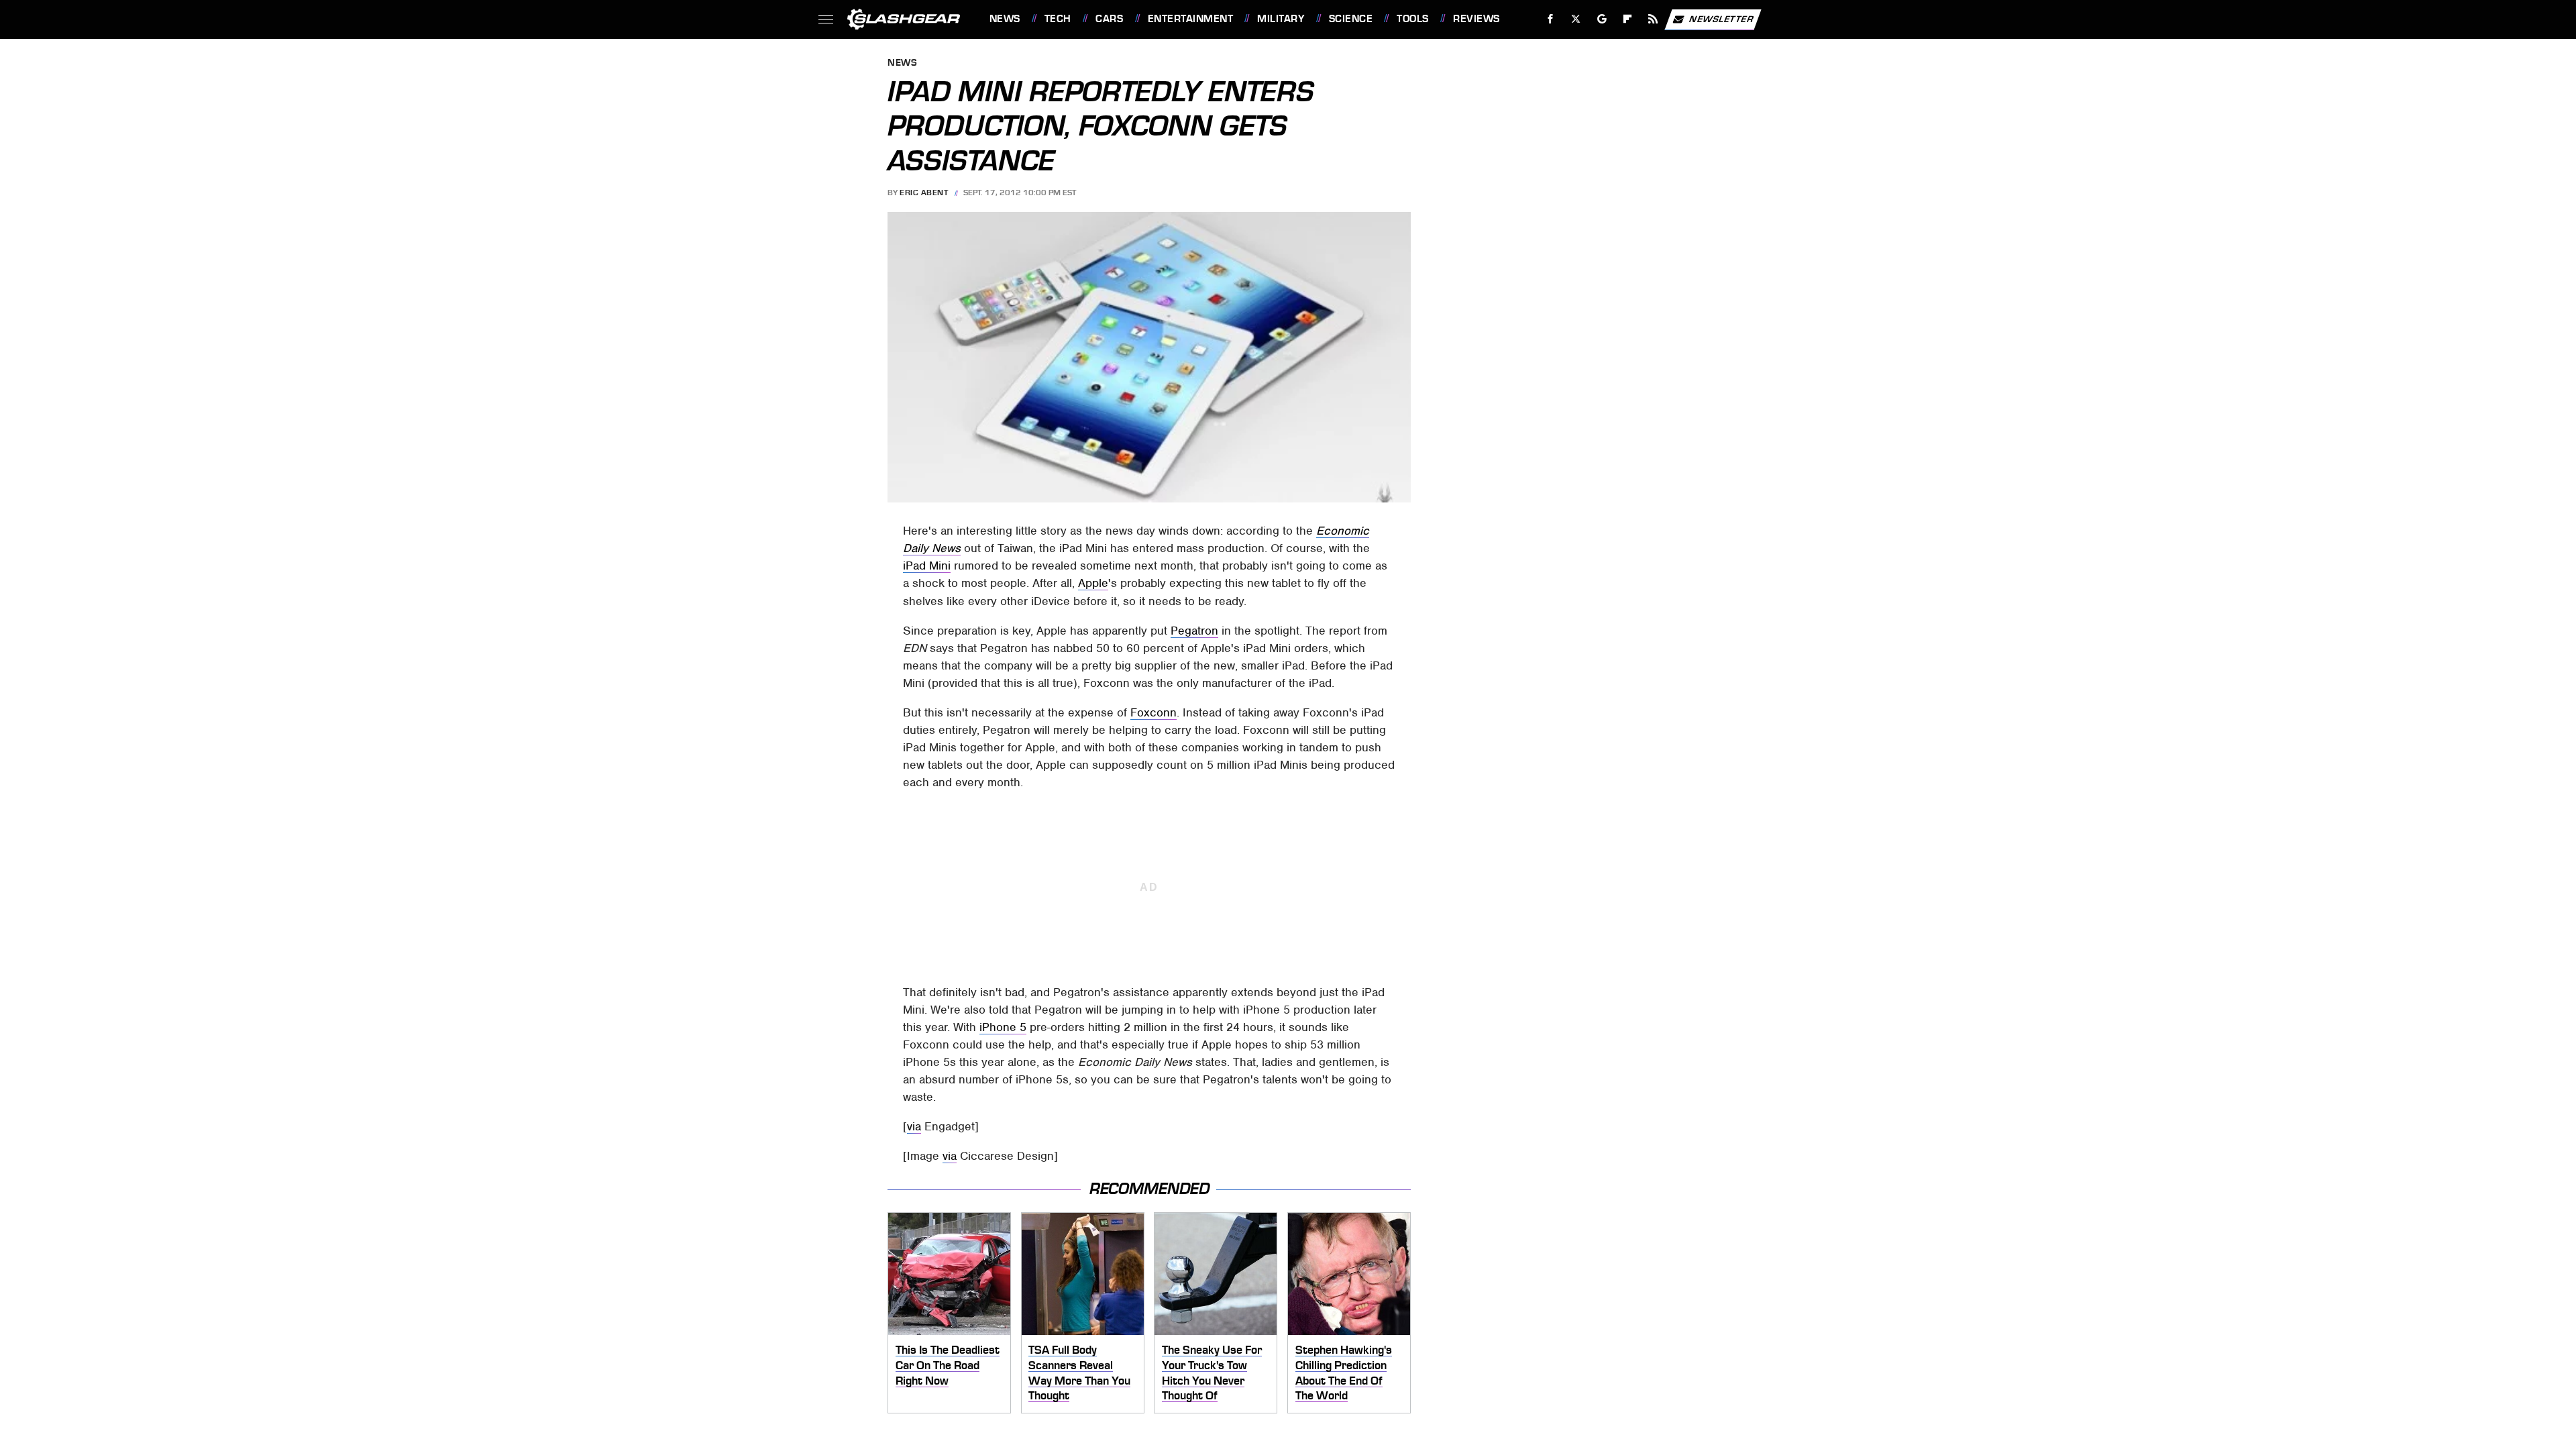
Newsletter (1721, 18)
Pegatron (1194, 631)
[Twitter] (1575, 19)
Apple (1093, 583)
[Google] (1602, 19)
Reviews (1476, 19)
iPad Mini (927, 566)
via (914, 1126)
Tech (1058, 19)
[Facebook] (1551, 19)
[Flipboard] (1628, 19)
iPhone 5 (1003, 1027)
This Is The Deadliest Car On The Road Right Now (948, 1365)
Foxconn (1153, 712)
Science (1351, 19)
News (1005, 19)
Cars (1109, 19)
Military (1281, 19)
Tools (1412, 19)
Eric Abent (924, 193)
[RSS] (1653, 19)
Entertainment (1190, 19)
